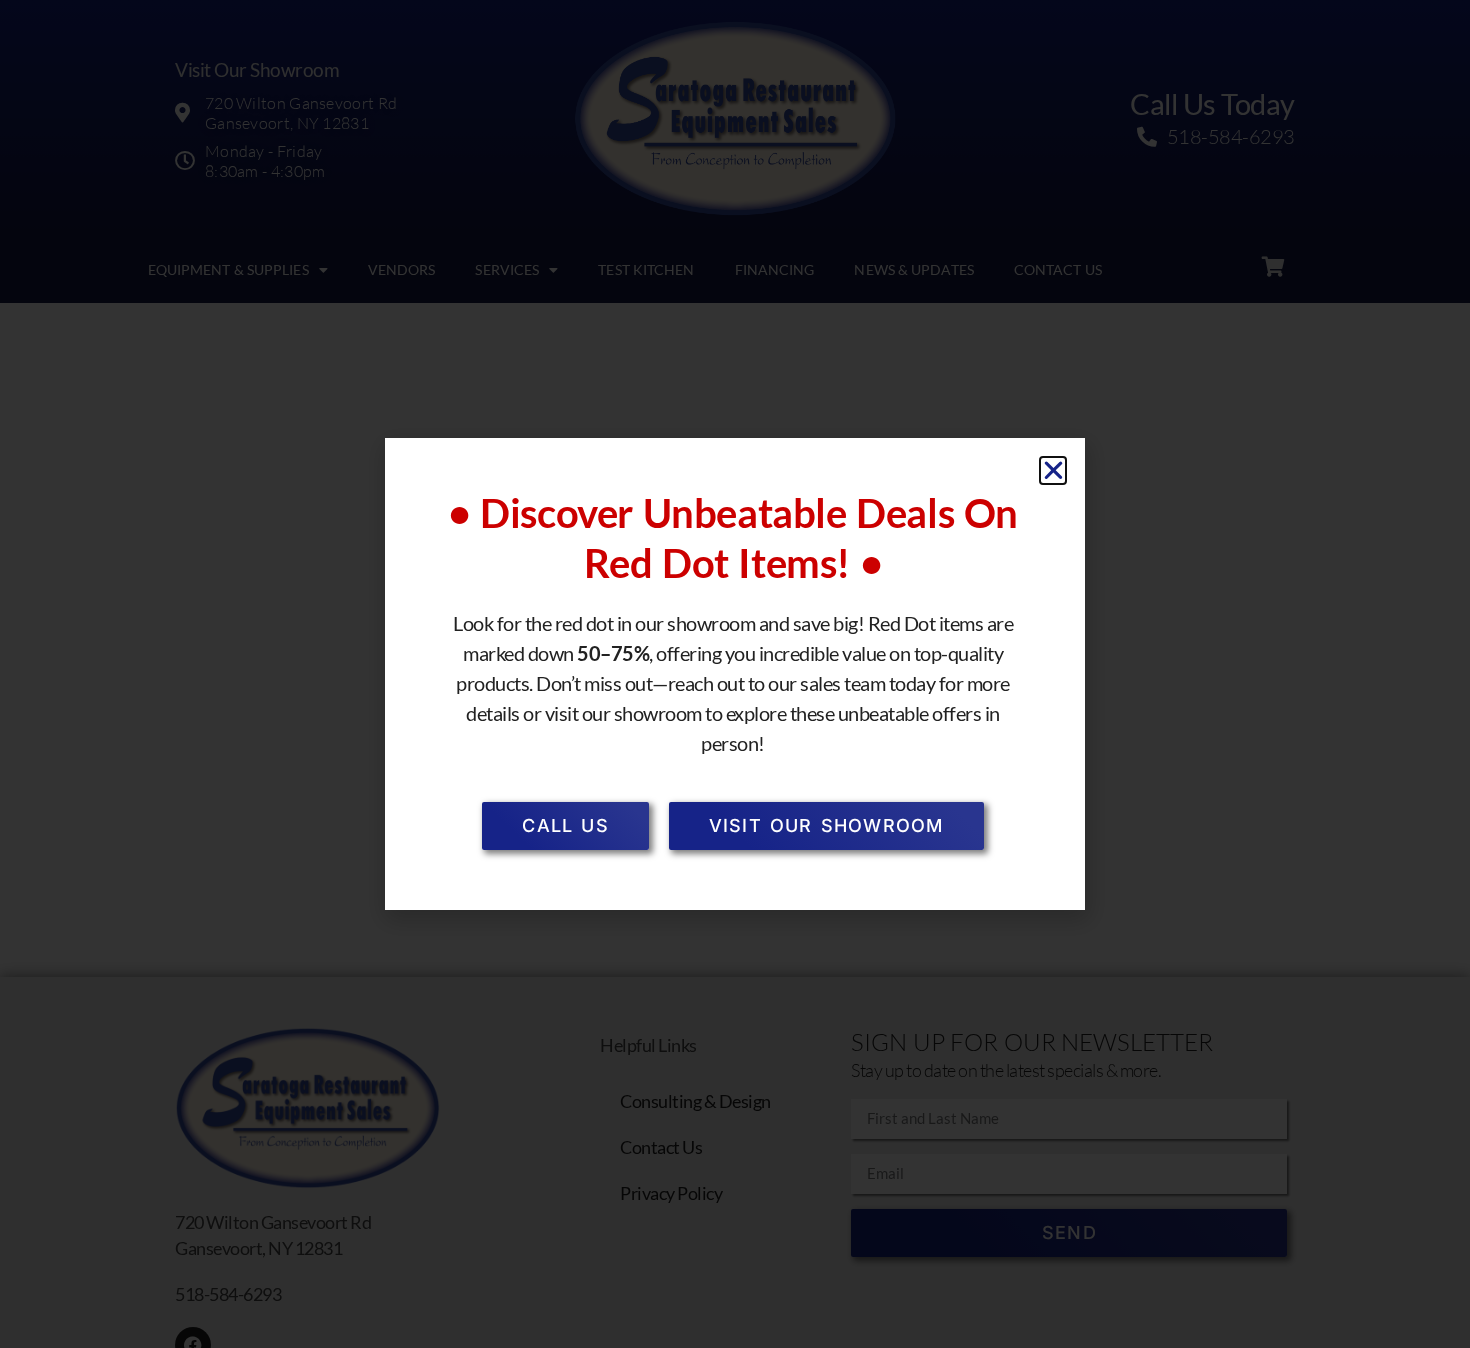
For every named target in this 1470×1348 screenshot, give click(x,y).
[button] (1053, 470)
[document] (735, 674)
